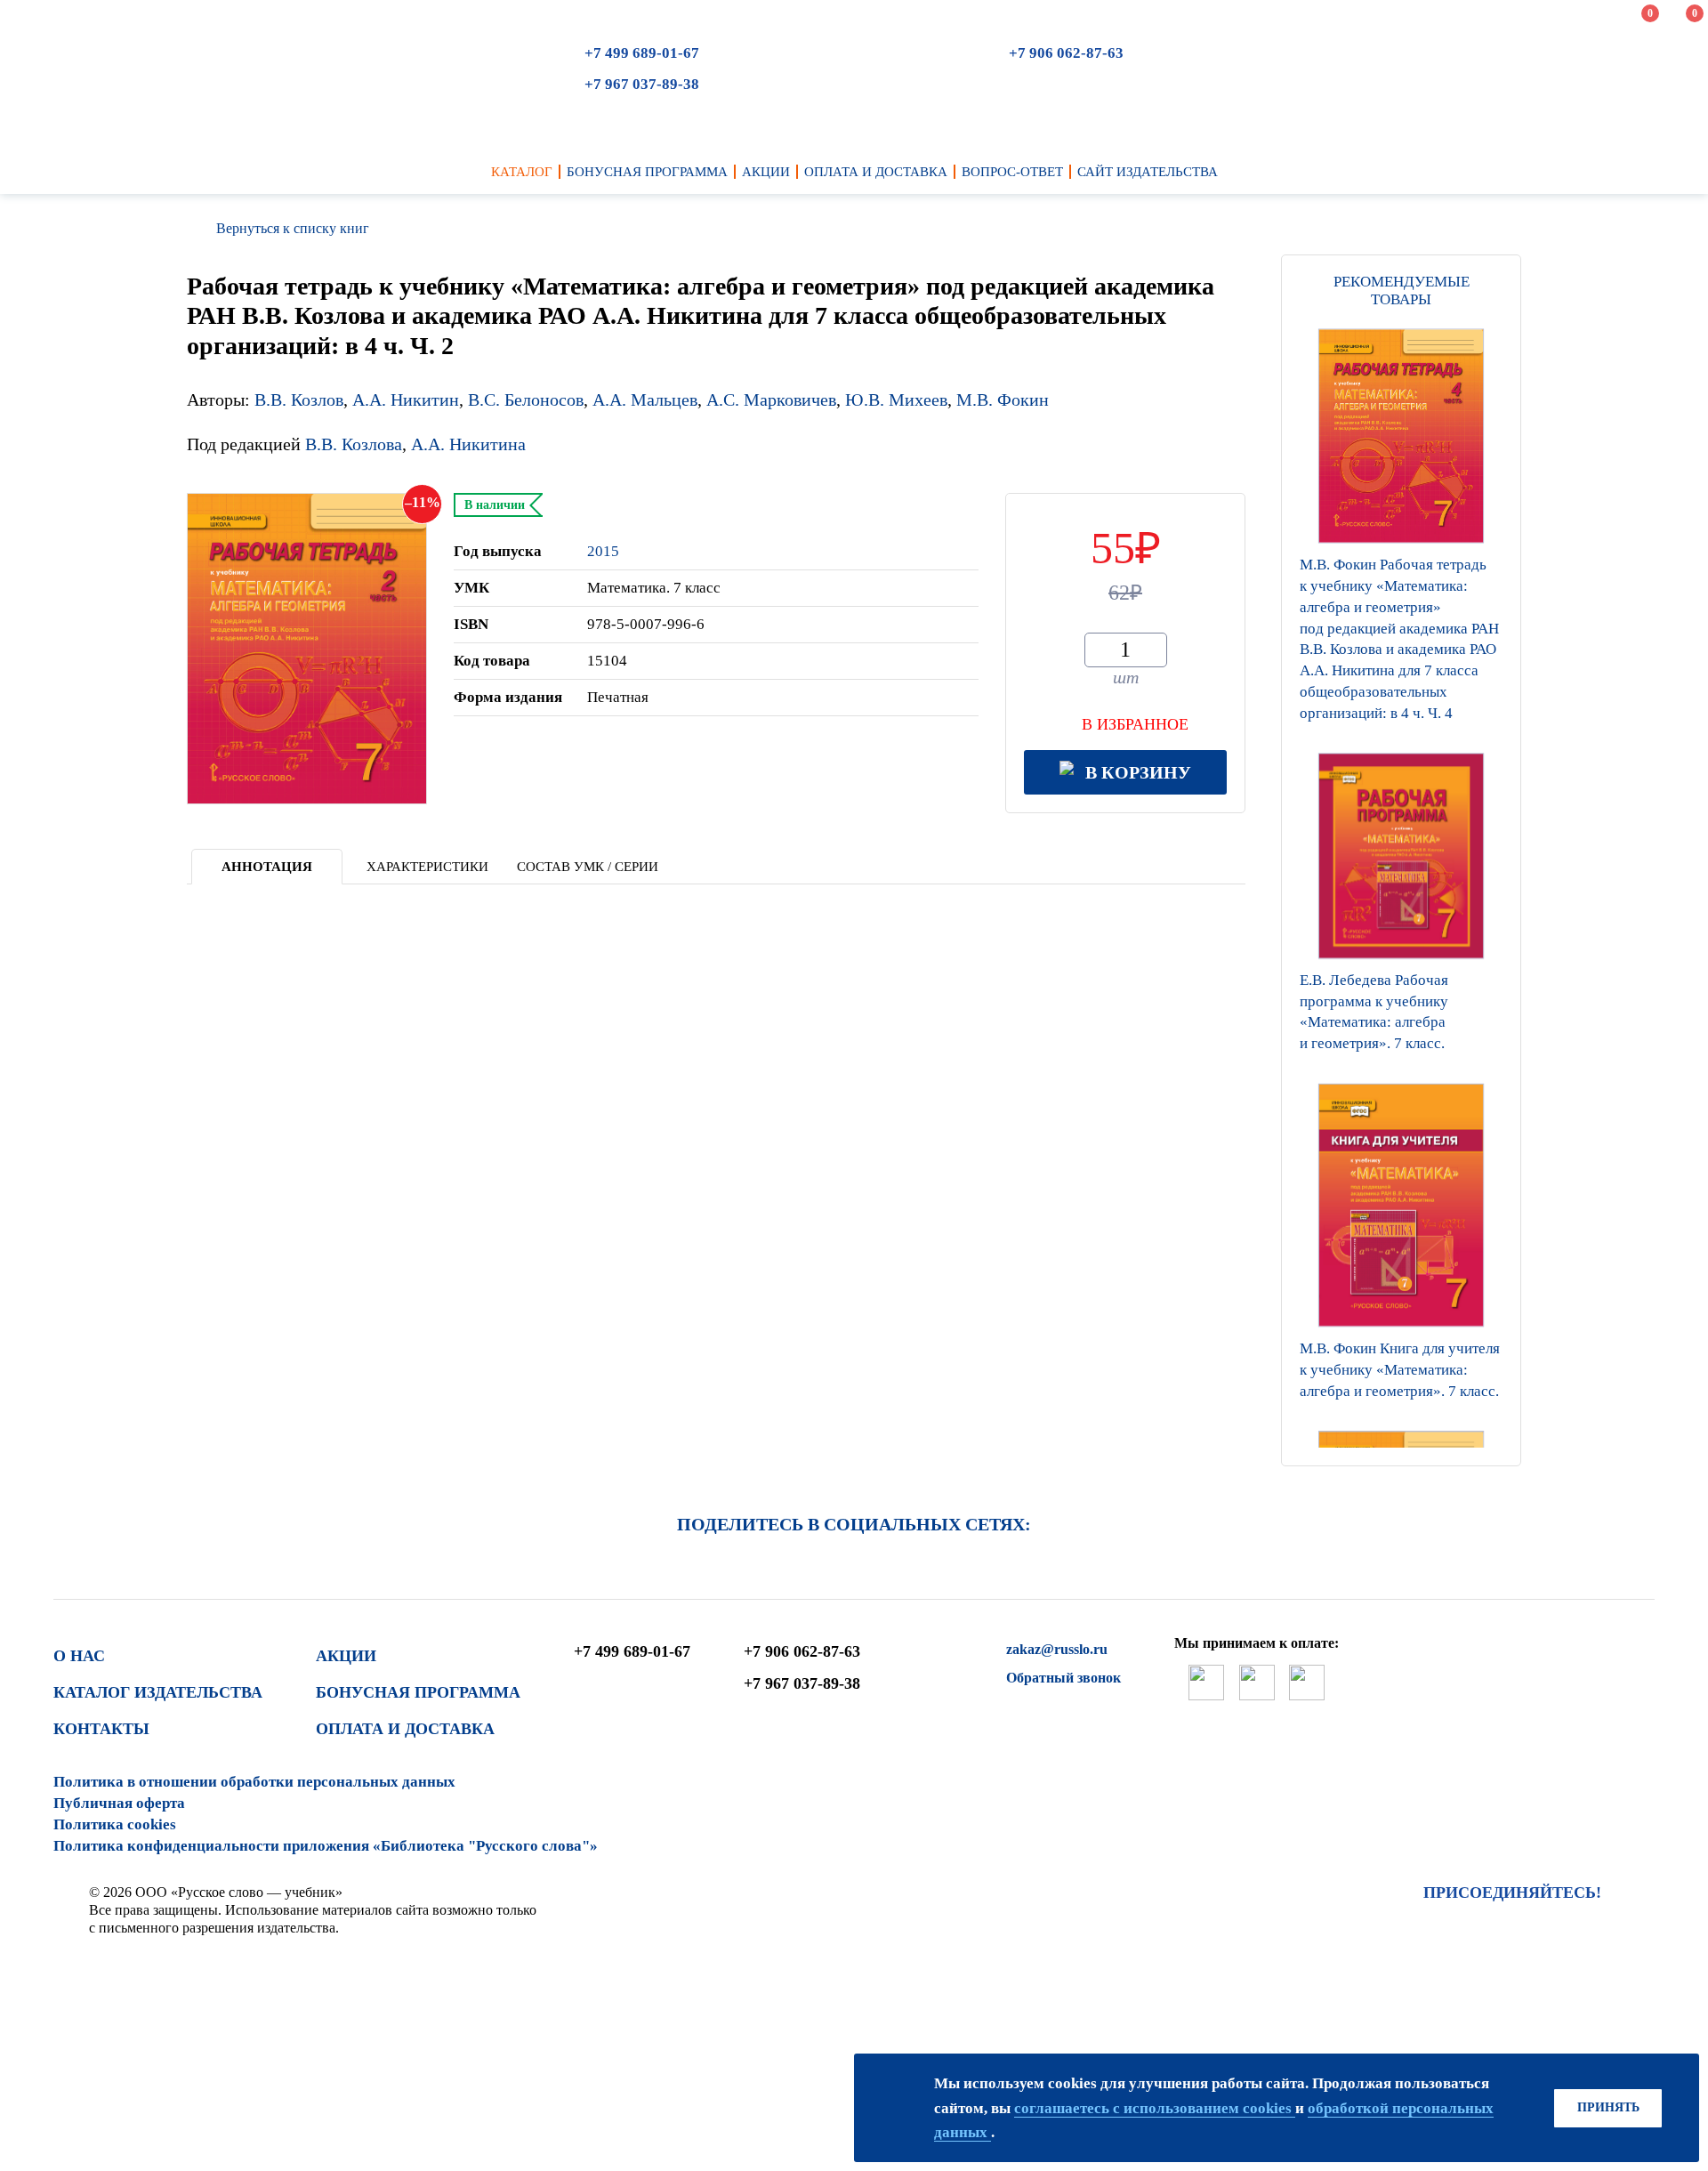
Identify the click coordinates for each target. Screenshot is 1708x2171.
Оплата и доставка (405, 1729)
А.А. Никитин (406, 399)
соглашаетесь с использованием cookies (1155, 2108)
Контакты (101, 1729)
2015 (603, 551)
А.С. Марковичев (771, 399)
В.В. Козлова (354, 444)
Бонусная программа (418, 1692)
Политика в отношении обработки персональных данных (254, 1782)
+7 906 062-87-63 (1066, 53)
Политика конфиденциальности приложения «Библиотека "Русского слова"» (326, 1846)
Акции (346, 1656)
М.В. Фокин (1003, 399)
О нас (79, 1656)
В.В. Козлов (299, 399)
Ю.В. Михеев (896, 399)
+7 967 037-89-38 (642, 84)
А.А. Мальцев (645, 399)
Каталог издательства (158, 1692)
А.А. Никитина (468, 444)
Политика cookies (115, 1824)
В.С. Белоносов (526, 399)
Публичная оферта (119, 1803)
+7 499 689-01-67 (642, 53)
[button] (1401, 1443)
